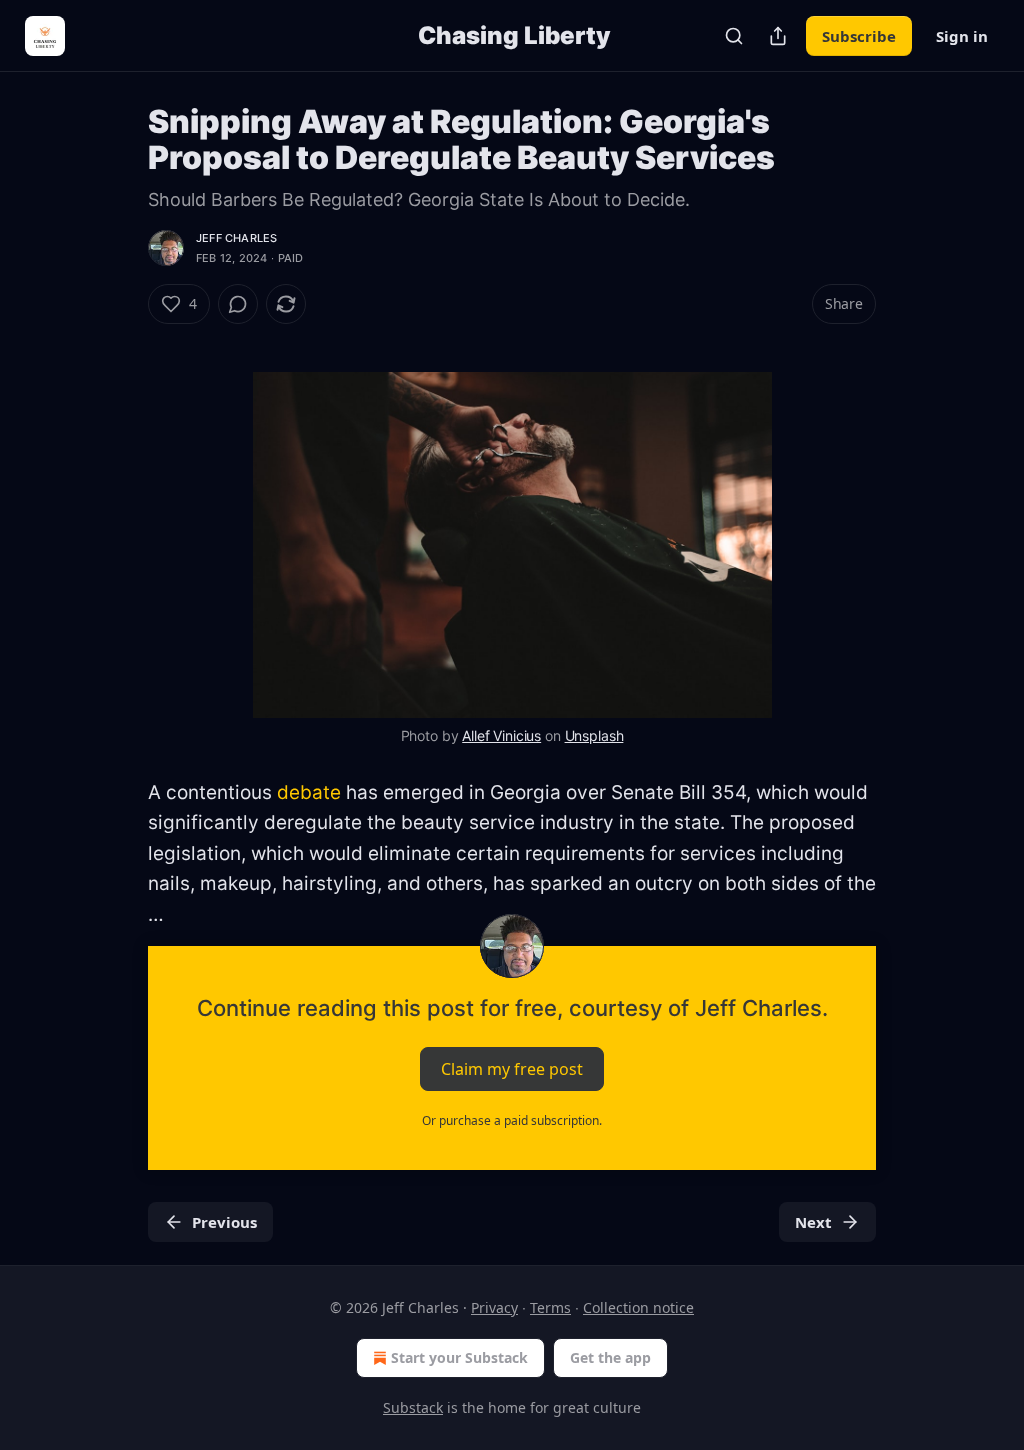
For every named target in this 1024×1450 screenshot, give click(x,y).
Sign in (962, 36)
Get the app (610, 1357)
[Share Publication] (778, 36)
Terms (550, 1307)
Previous (224, 1222)
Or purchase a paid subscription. (512, 1120)
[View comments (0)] (238, 304)
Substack (413, 1407)
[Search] (734, 36)
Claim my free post (512, 1069)
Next (813, 1222)
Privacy (494, 1307)
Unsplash (594, 735)
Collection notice (638, 1307)
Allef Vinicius (501, 735)
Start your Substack (459, 1357)
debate (309, 792)
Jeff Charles (236, 238)
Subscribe (859, 36)
